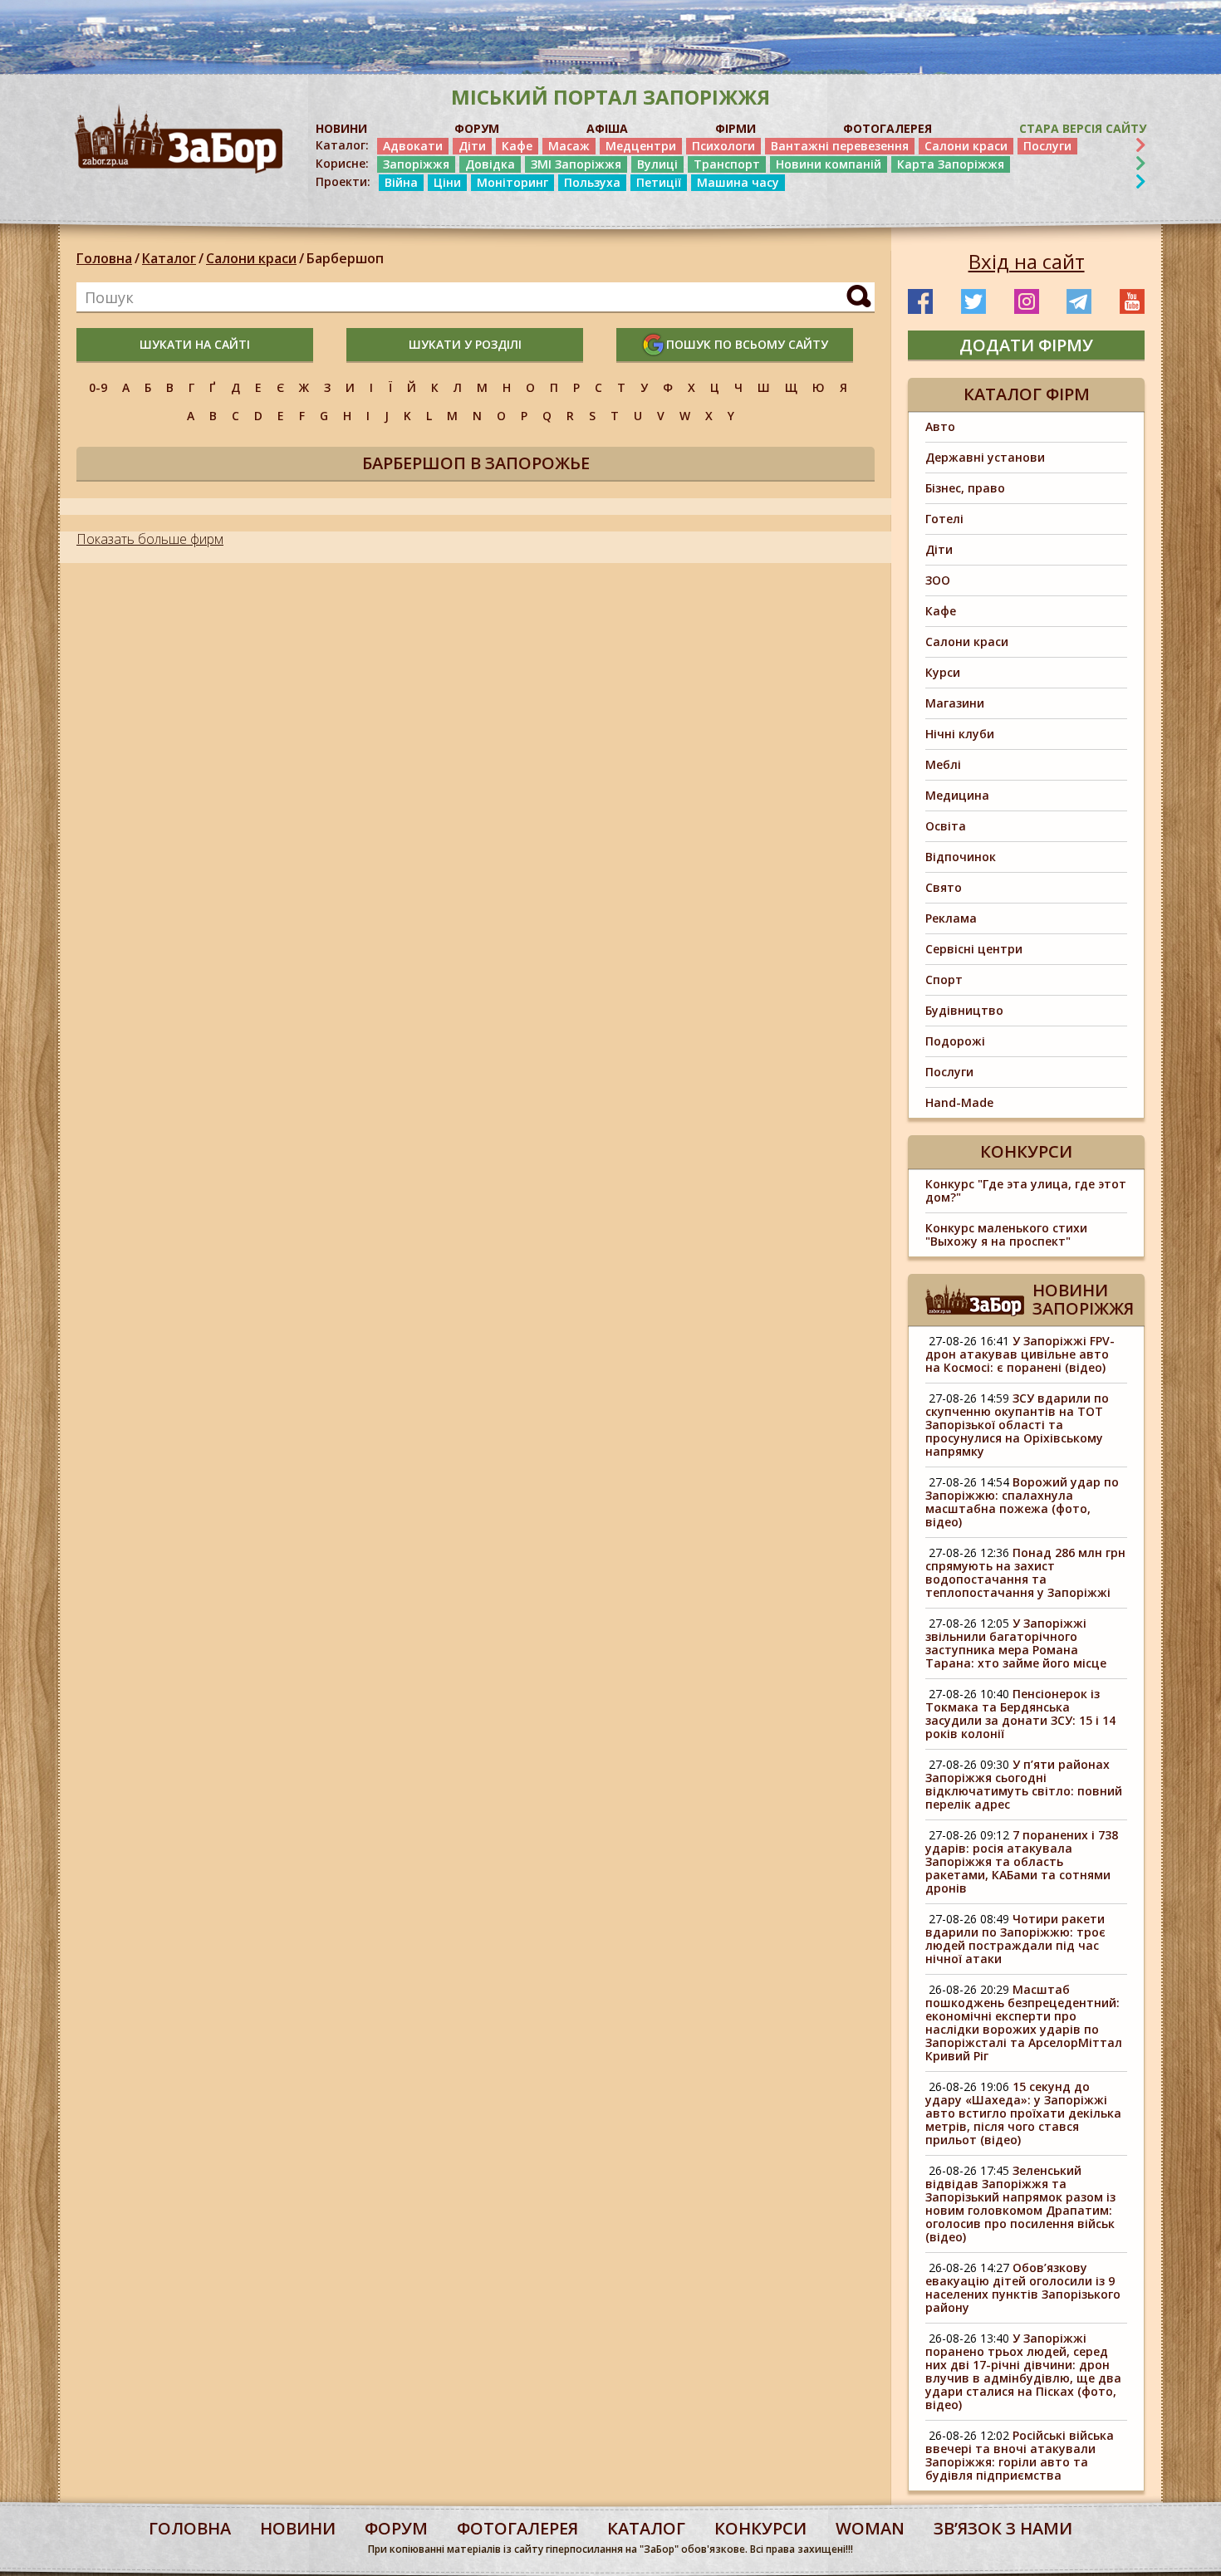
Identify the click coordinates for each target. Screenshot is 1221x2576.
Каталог (169, 258)
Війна (401, 182)
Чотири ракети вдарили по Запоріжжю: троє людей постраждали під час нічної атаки (1015, 1939)
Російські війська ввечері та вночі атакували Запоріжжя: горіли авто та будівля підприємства (1020, 2455)
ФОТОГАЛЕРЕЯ (888, 128)
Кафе (517, 146)
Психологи (723, 146)
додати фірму (1026, 345)
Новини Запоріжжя (1083, 1299)
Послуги (1047, 146)
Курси (943, 672)
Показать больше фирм (150, 539)
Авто (940, 426)
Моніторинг (512, 182)
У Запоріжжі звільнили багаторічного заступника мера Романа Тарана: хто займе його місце (1016, 1643)
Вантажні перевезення (840, 146)
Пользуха (592, 182)
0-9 (98, 387)
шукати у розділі (465, 344)
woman (870, 2528)
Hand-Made (959, 1102)
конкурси (760, 2528)
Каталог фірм (1027, 394)
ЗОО (938, 580)
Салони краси (966, 146)
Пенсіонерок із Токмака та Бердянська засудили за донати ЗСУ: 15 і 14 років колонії (1020, 1714)
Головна (104, 258)
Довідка (490, 164)
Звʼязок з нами (1003, 2528)
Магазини (955, 703)
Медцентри (641, 146)
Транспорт (727, 164)
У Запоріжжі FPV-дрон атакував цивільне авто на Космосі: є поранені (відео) (1020, 1354)
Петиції (659, 182)
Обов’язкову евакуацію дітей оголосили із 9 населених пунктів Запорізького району (1023, 2287)
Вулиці (657, 164)
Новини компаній (829, 164)
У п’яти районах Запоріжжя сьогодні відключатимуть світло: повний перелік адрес (1024, 1784)
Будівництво (964, 1010)
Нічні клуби (960, 734)
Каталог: (342, 145)
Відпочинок (961, 857)
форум (396, 2528)
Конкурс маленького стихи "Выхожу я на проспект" (1006, 1234)
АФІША (607, 128)
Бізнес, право (965, 488)
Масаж (569, 146)
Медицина (957, 795)
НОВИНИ (341, 128)
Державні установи (985, 457)
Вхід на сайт (1027, 262)
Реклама (951, 918)
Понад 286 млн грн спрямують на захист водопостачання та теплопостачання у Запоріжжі (1025, 1572)
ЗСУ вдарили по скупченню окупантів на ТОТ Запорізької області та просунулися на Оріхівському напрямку (1017, 1425)
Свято (944, 887)
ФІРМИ (736, 128)
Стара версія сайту (1083, 128)
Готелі (944, 519)
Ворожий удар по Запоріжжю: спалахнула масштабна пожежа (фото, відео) (1022, 1502)
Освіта (946, 826)
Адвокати (413, 146)
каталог (646, 2528)
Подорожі (955, 1041)
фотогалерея (517, 2528)
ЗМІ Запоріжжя (576, 164)
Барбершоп (345, 258)
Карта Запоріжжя (951, 164)
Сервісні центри (974, 949)
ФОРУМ (477, 128)
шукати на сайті (195, 344)
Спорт (944, 979)
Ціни (447, 182)
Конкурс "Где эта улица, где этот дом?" (1026, 1190)
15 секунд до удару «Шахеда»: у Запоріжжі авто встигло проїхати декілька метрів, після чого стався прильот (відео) (1023, 2113)
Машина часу (738, 182)
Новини (298, 2528)
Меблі (943, 764)
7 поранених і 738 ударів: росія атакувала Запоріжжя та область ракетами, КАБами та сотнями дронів (1022, 1861)
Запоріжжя (416, 164)
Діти (472, 146)
